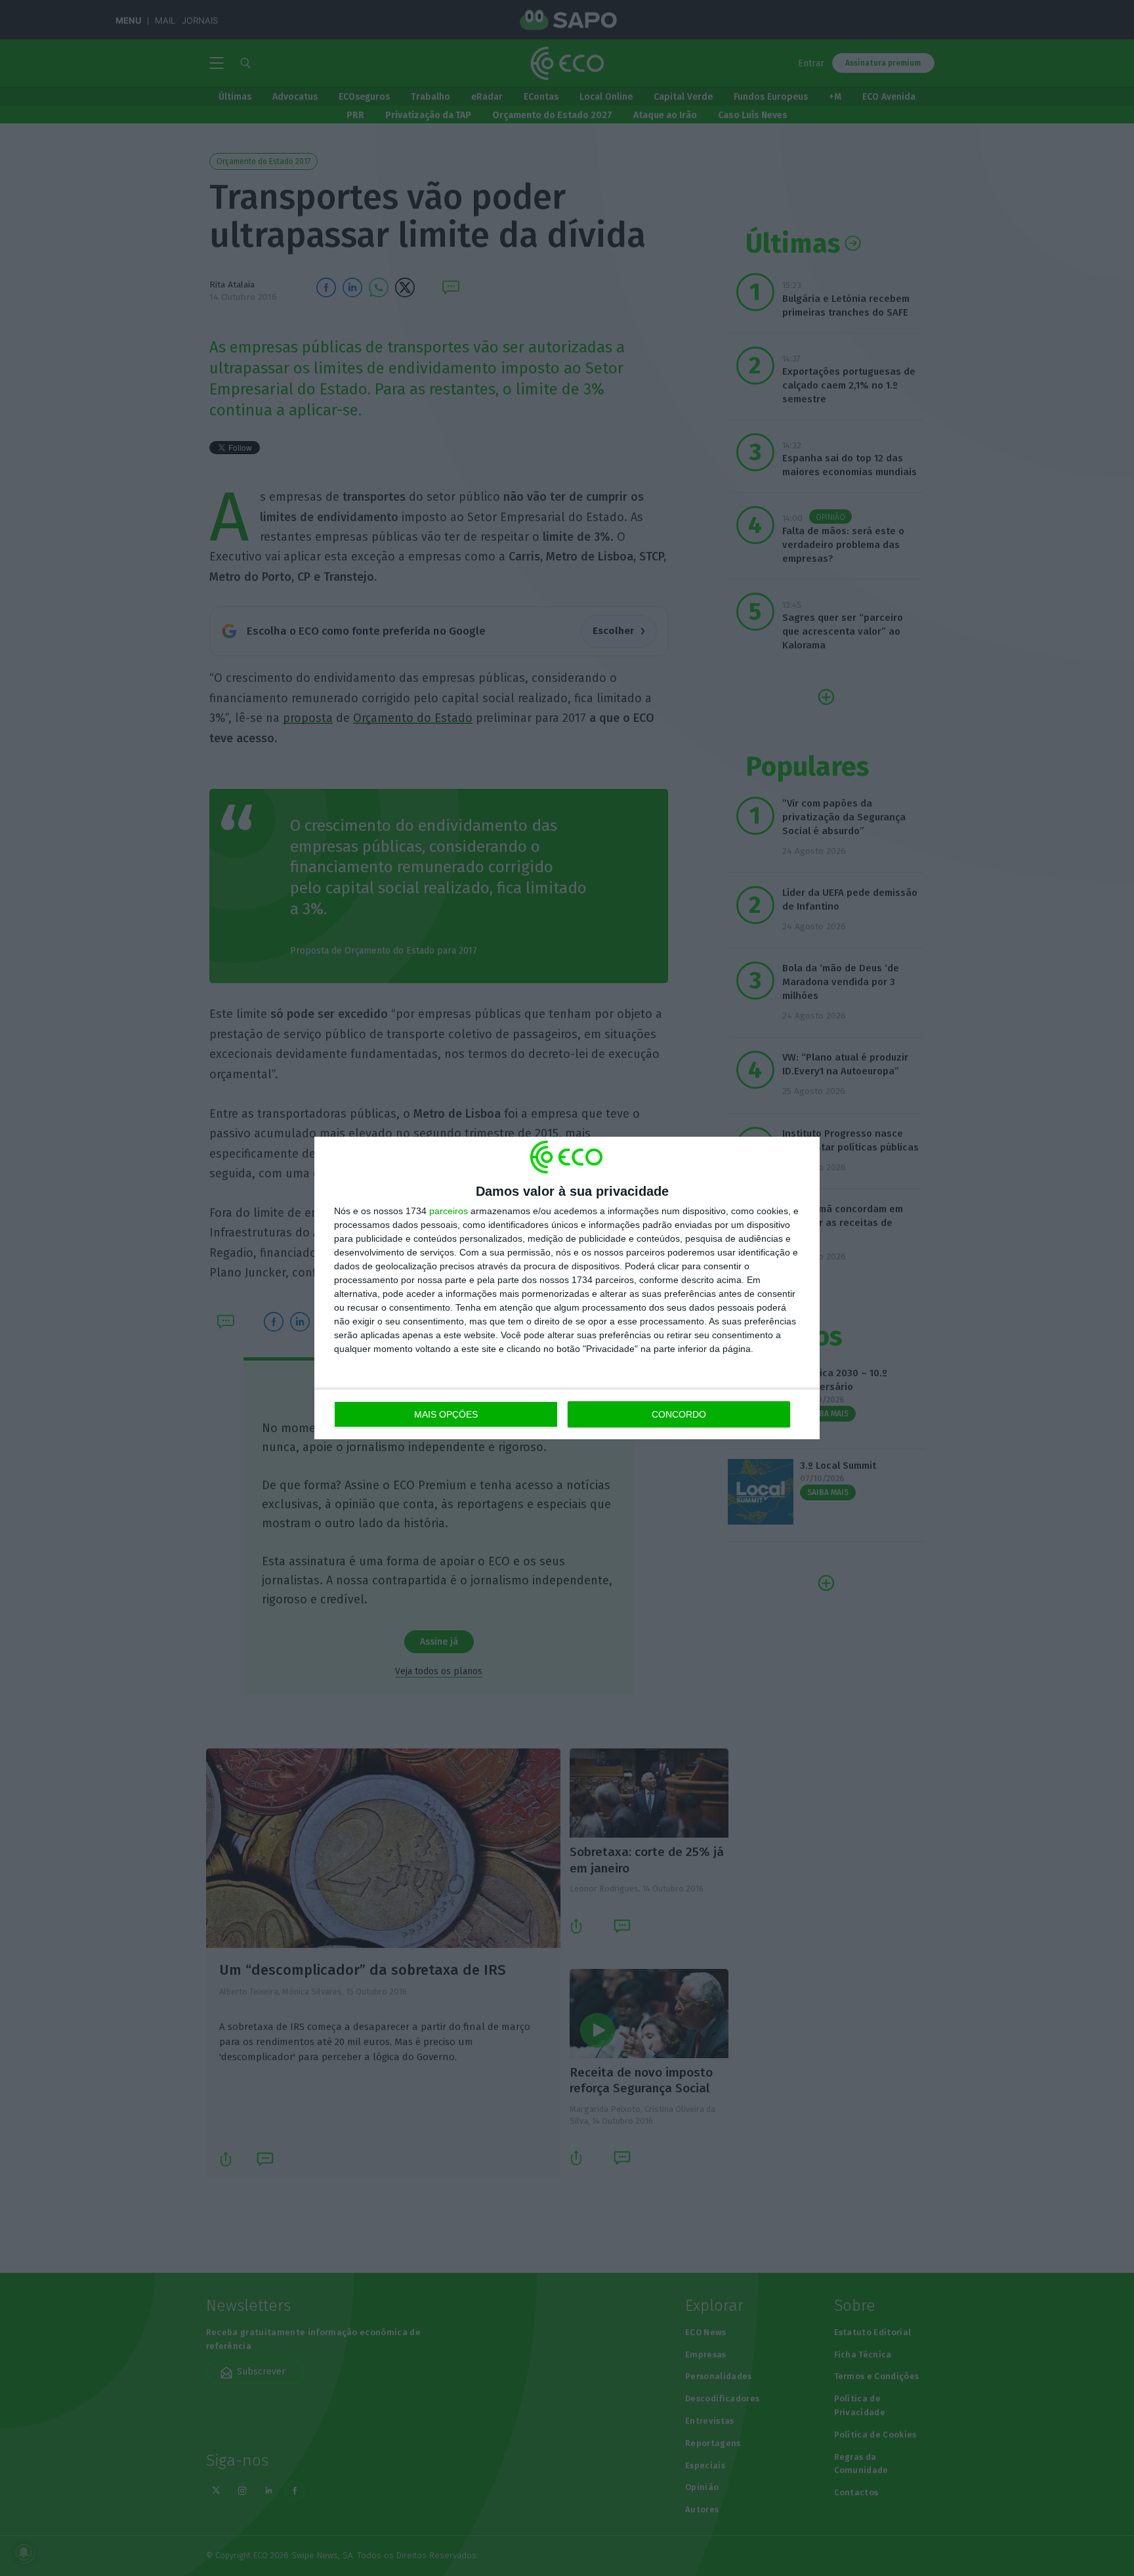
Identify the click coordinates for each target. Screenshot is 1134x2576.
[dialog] (567, 1288)
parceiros (449, 1211)
